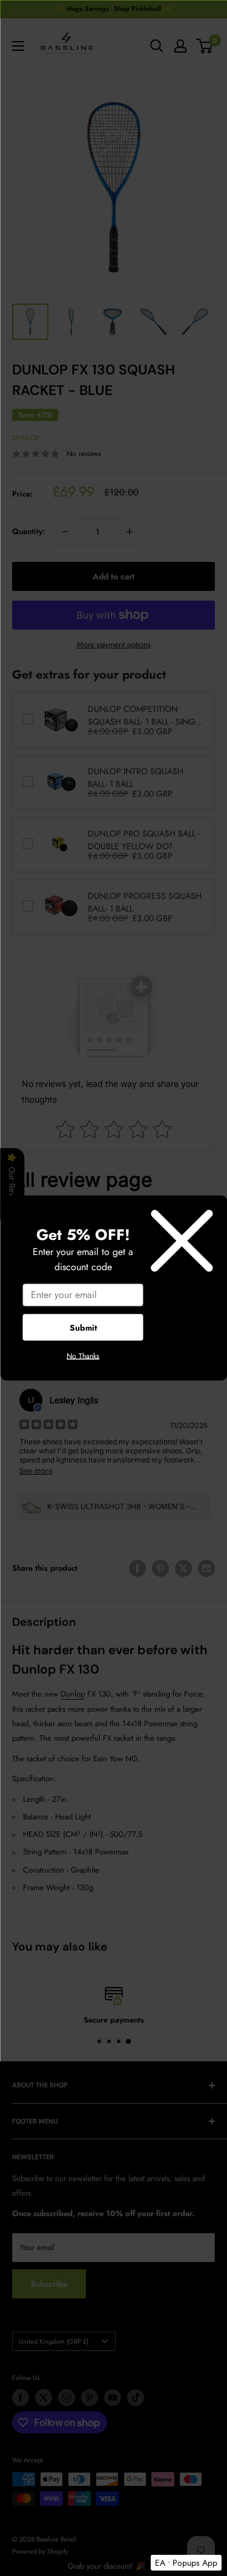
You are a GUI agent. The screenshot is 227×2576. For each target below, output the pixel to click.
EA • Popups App (186, 2563)
